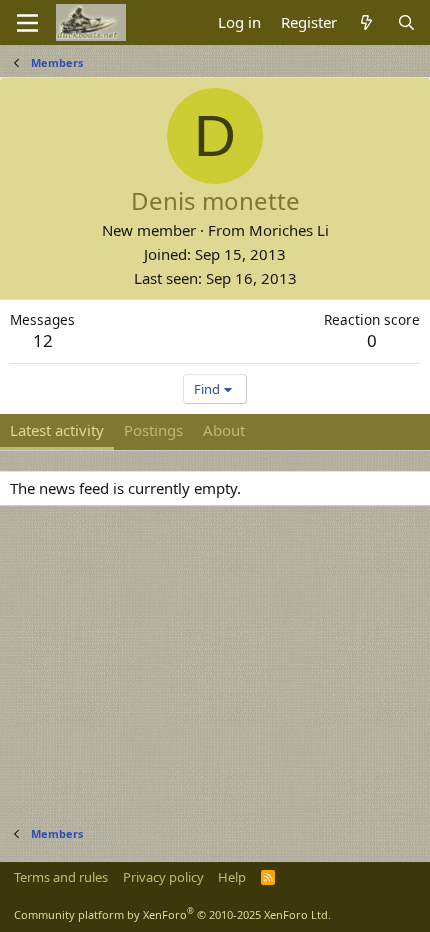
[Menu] (27, 23)
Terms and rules (61, 877)
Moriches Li (289, 230)
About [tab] (224, 430)
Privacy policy (163, 877)
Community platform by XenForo (172, 914)
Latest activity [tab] (57, 430)
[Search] (406, 22)
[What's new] (366, 22)
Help (232, 877)
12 (43, 340)
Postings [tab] (153, 430)
